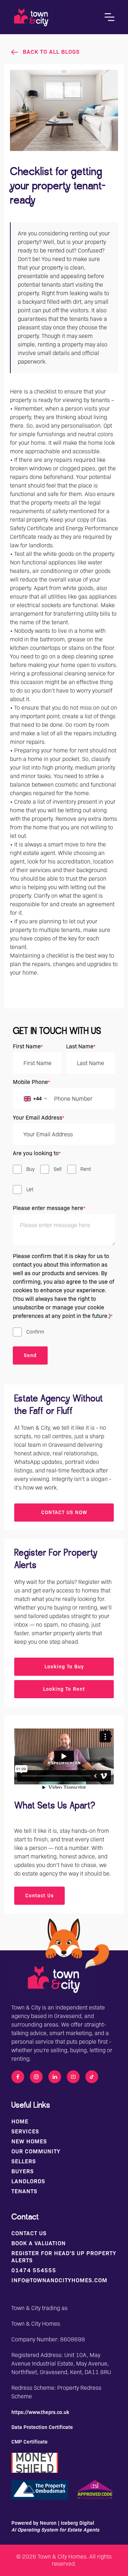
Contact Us (39, 1896)
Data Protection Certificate (42, 2427)
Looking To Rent (64, 1689)
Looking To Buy (64, 1667)
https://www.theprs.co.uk (40, 2412)
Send (30, 1355)
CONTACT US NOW (64, 1512)
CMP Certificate (30, 2442)
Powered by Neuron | (55, 2526)
